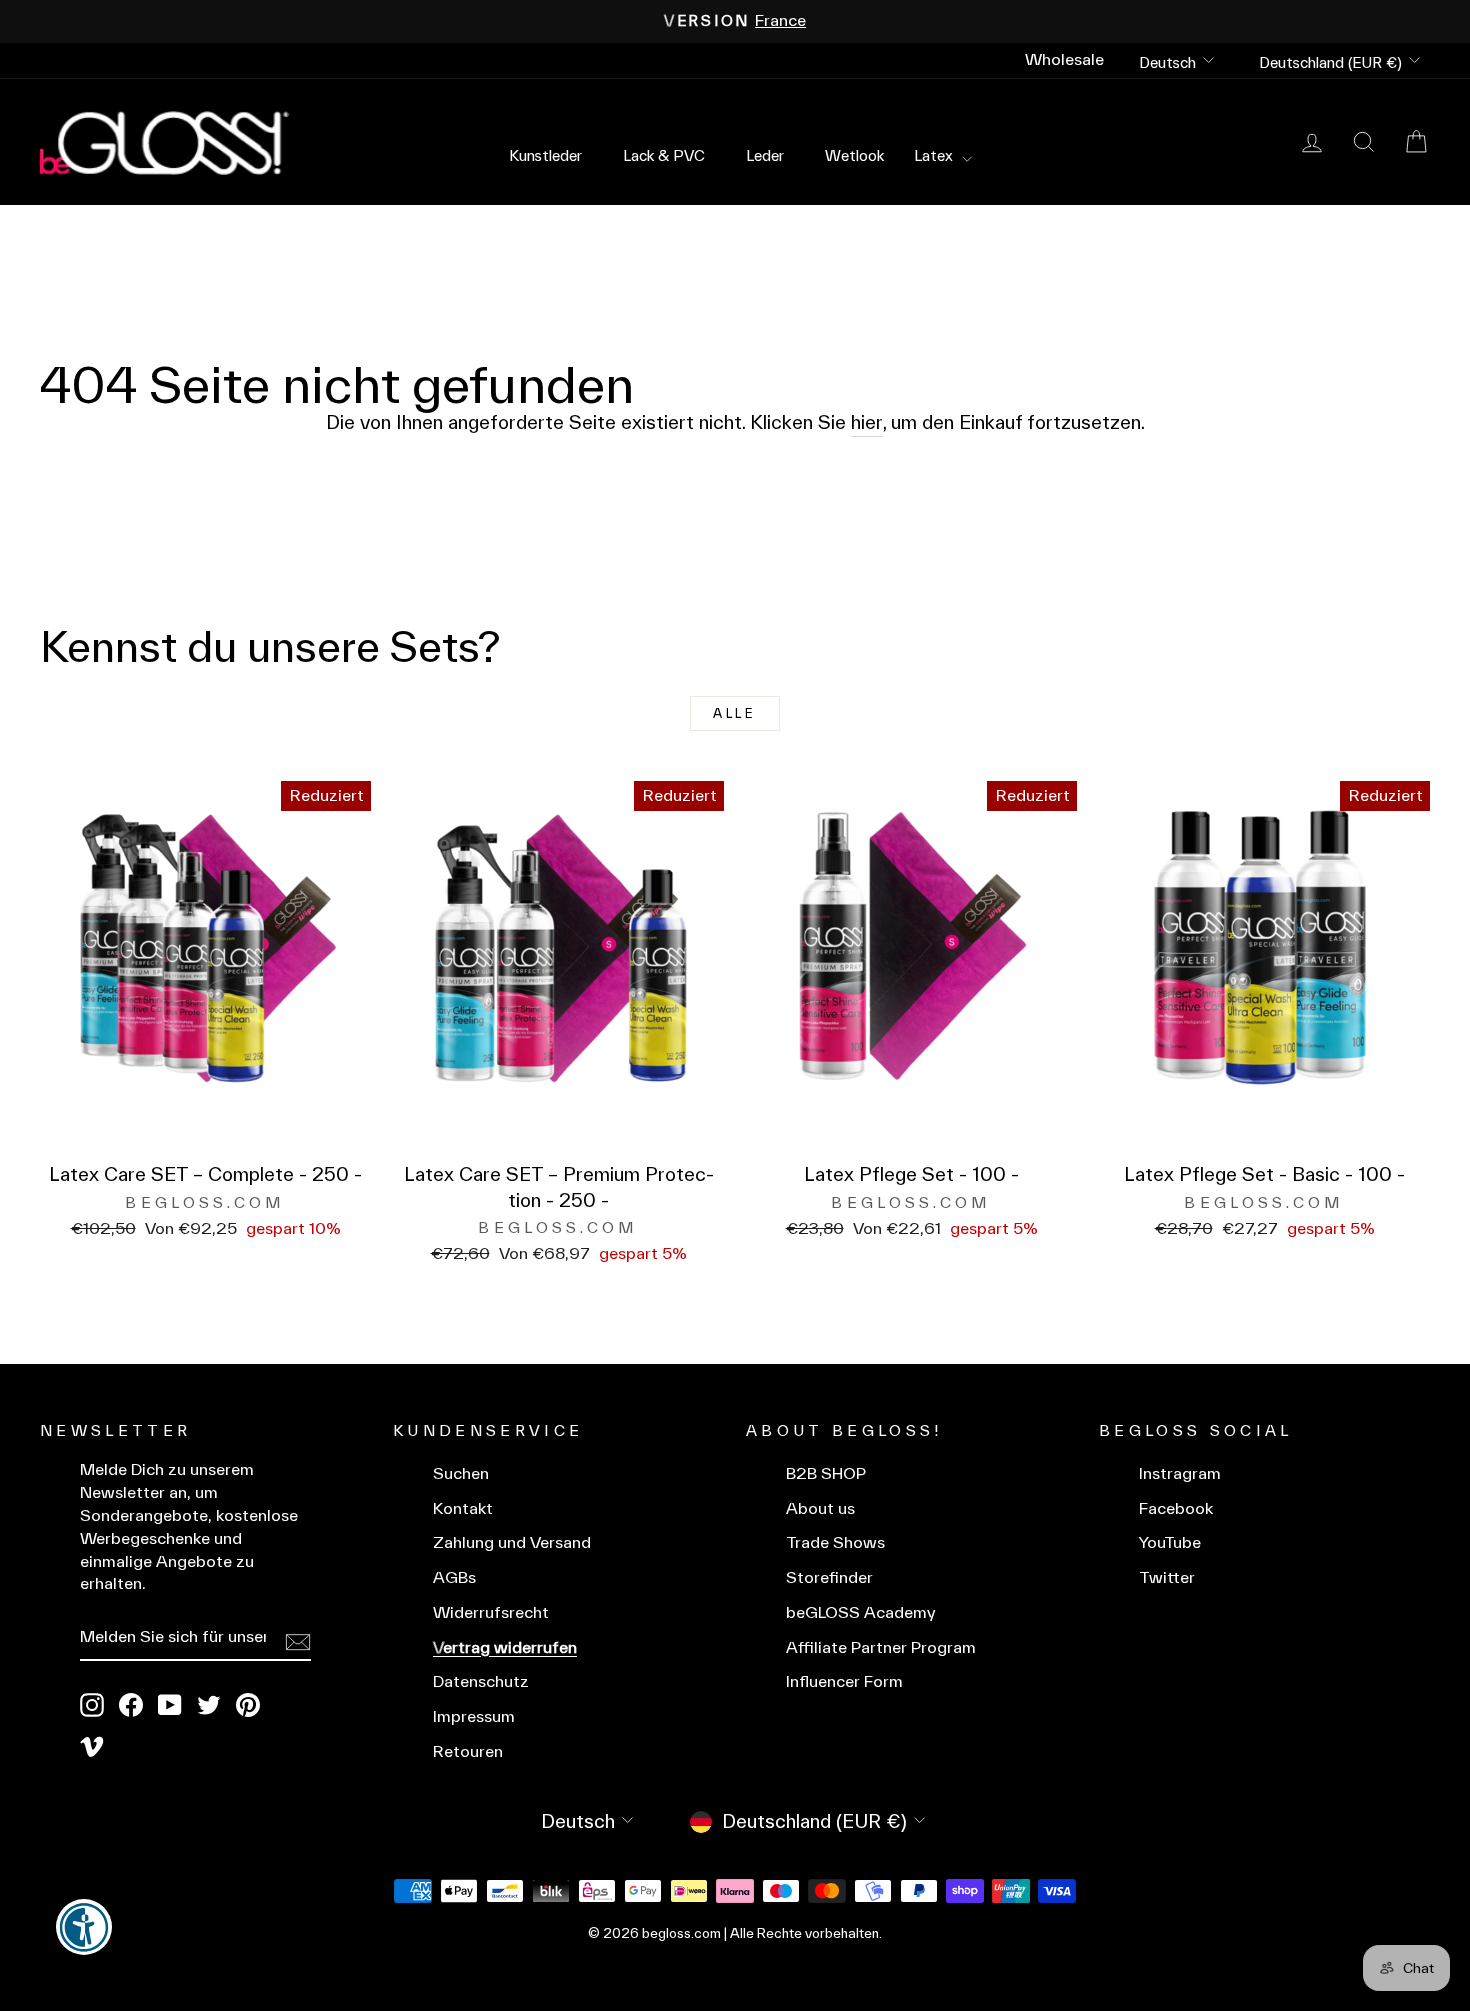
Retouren (468, 1751)
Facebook (1176, 1508)
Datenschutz (481, 1681)
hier (867, 422)
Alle (734, 713)
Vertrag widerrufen (505, 1647)
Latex (935, 155)
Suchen (461, 1473)
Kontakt (463, 1508)
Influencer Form (844, 1681)
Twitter (1167, 1577)
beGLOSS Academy (861, 1612)
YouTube (1170, 1542)
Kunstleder (545, 155)
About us (820, 1508)
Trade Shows (835, 1542)
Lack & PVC (664, 155)
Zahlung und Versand (512, 1542)
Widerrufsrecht (491, 1612)
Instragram (1180, 1473)
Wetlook (854, 155)
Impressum (474, 1716)
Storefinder (829, 1577)
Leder (765, 155)
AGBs (454, 1577)
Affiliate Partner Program (881, 1647)
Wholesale (1064, 59)
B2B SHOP (826, 1473)
